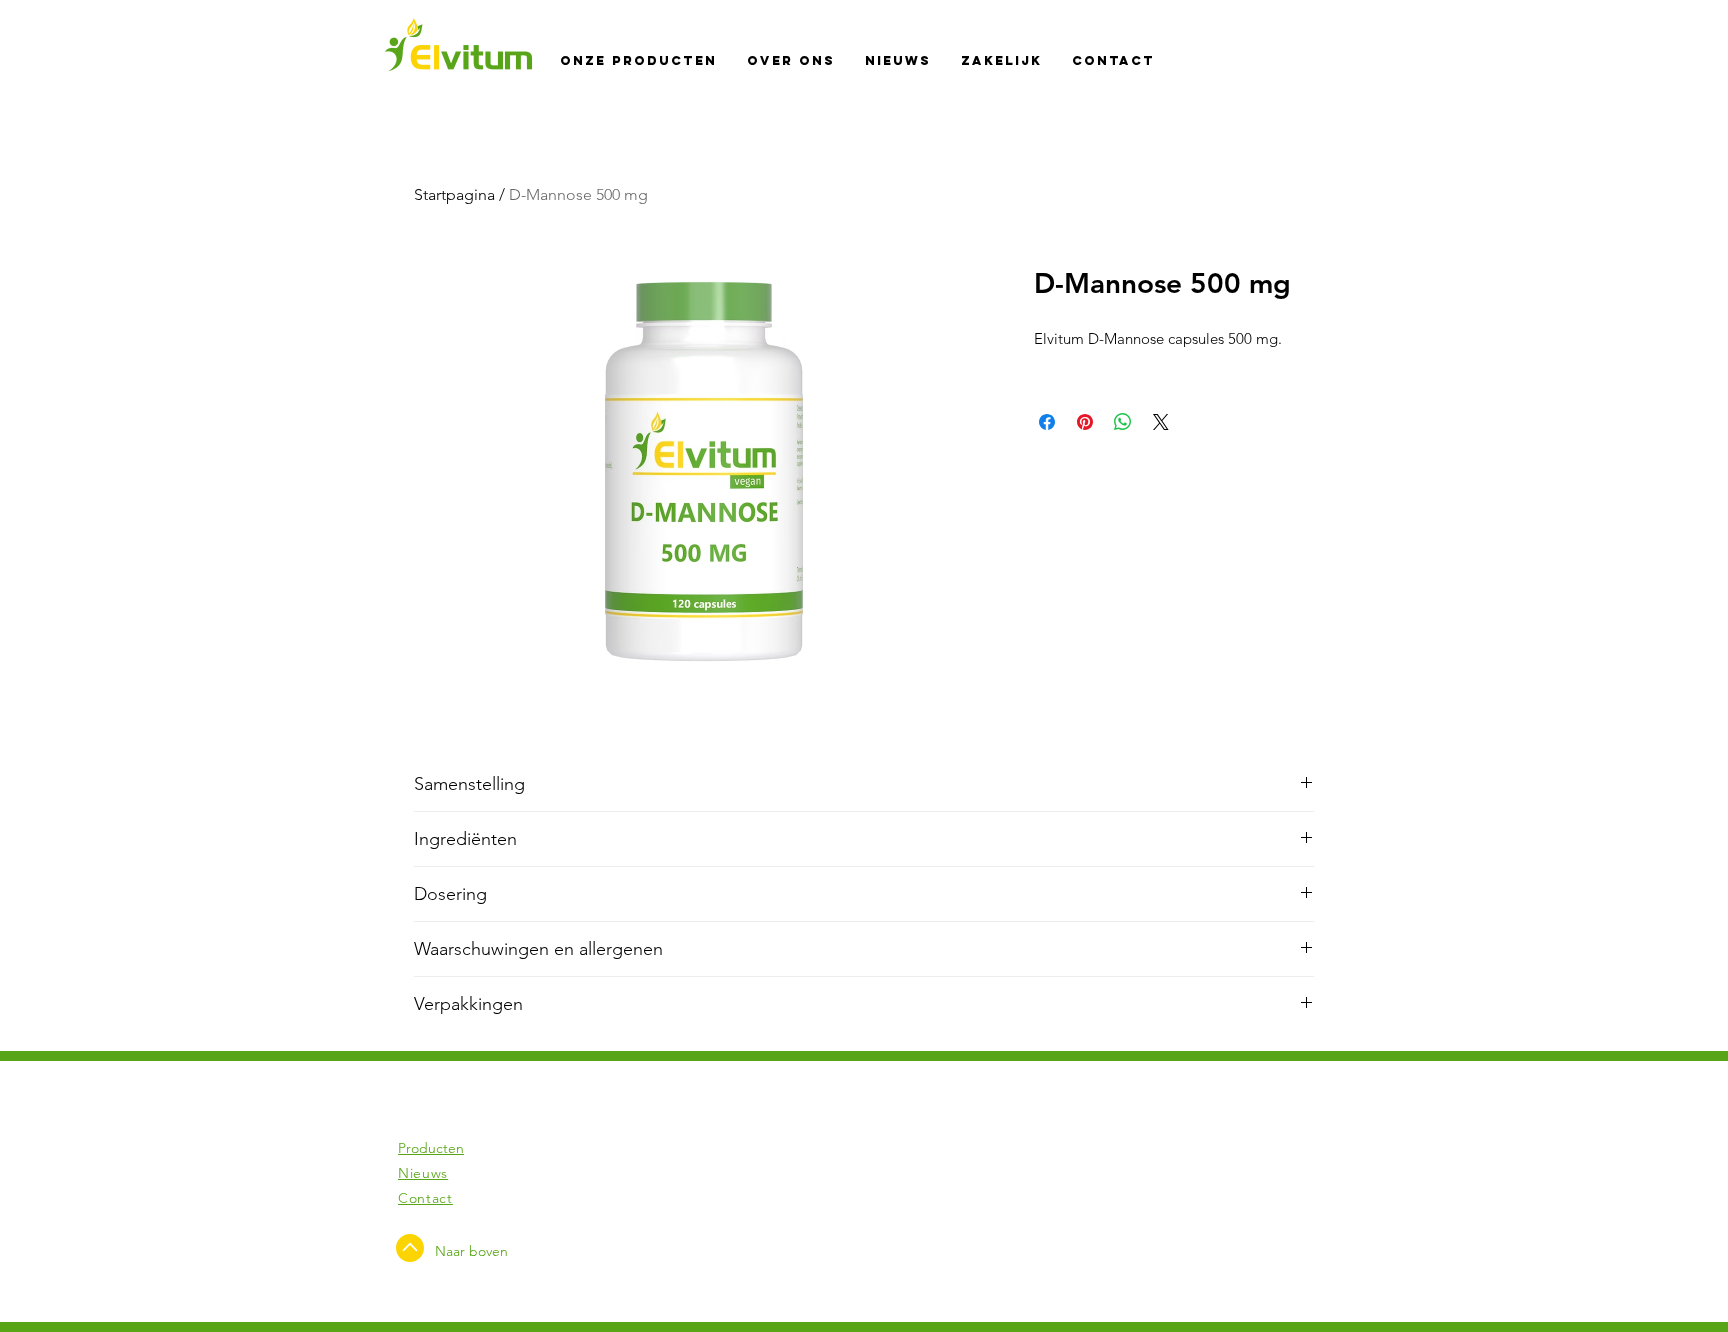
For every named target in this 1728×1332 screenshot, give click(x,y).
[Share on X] (1161, 422)
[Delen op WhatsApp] (1123, 422)
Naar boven (471, 1251)
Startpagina (454, 194)
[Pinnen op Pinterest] (1085, 422)
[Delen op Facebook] (1047, 422)
